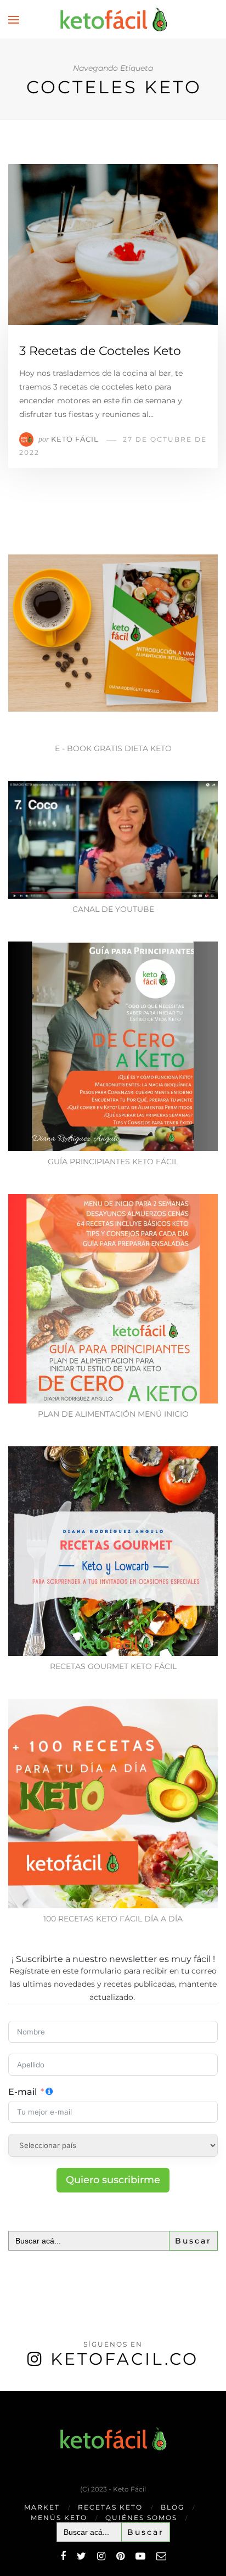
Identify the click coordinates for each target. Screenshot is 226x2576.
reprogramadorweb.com (6, 2392)
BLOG (173, 2507)
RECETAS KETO (110, 2507)
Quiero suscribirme (113, 2180)
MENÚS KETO (59, 2518)
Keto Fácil (75, 439)
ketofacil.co (125, 2359)
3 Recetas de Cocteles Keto (100, 351)
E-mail (22, 2092)
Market (42, 2507)
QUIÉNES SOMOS (141, 2518)
